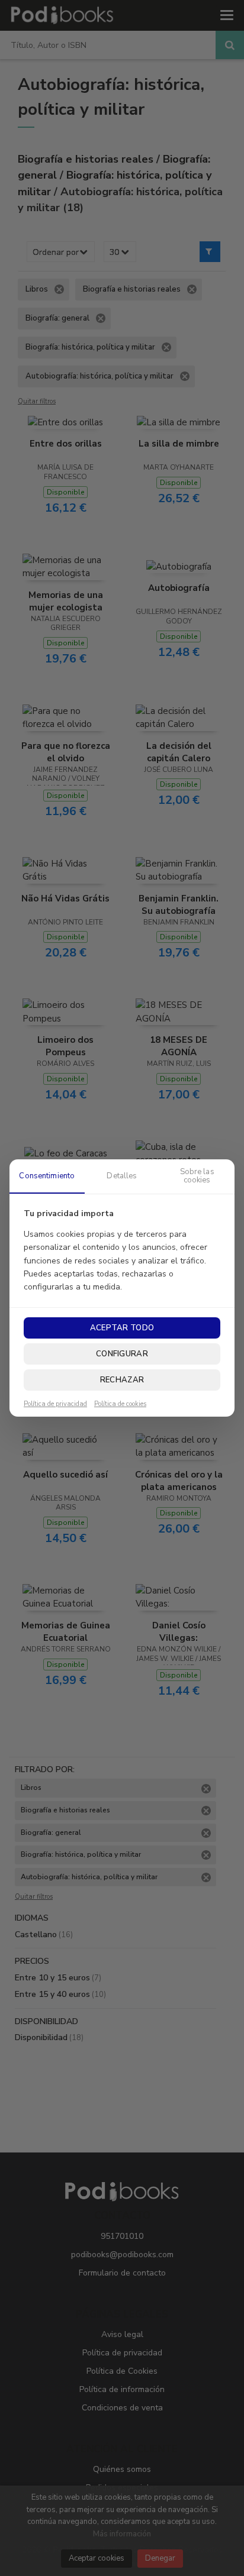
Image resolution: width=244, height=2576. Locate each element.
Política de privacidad (55, 1404)
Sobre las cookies (197, 1176)
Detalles (122, 1176)
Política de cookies (120, 1404)
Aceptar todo (122, 1328)
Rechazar (122, 1380)
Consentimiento (47, 1176)
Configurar (122, 1354)
